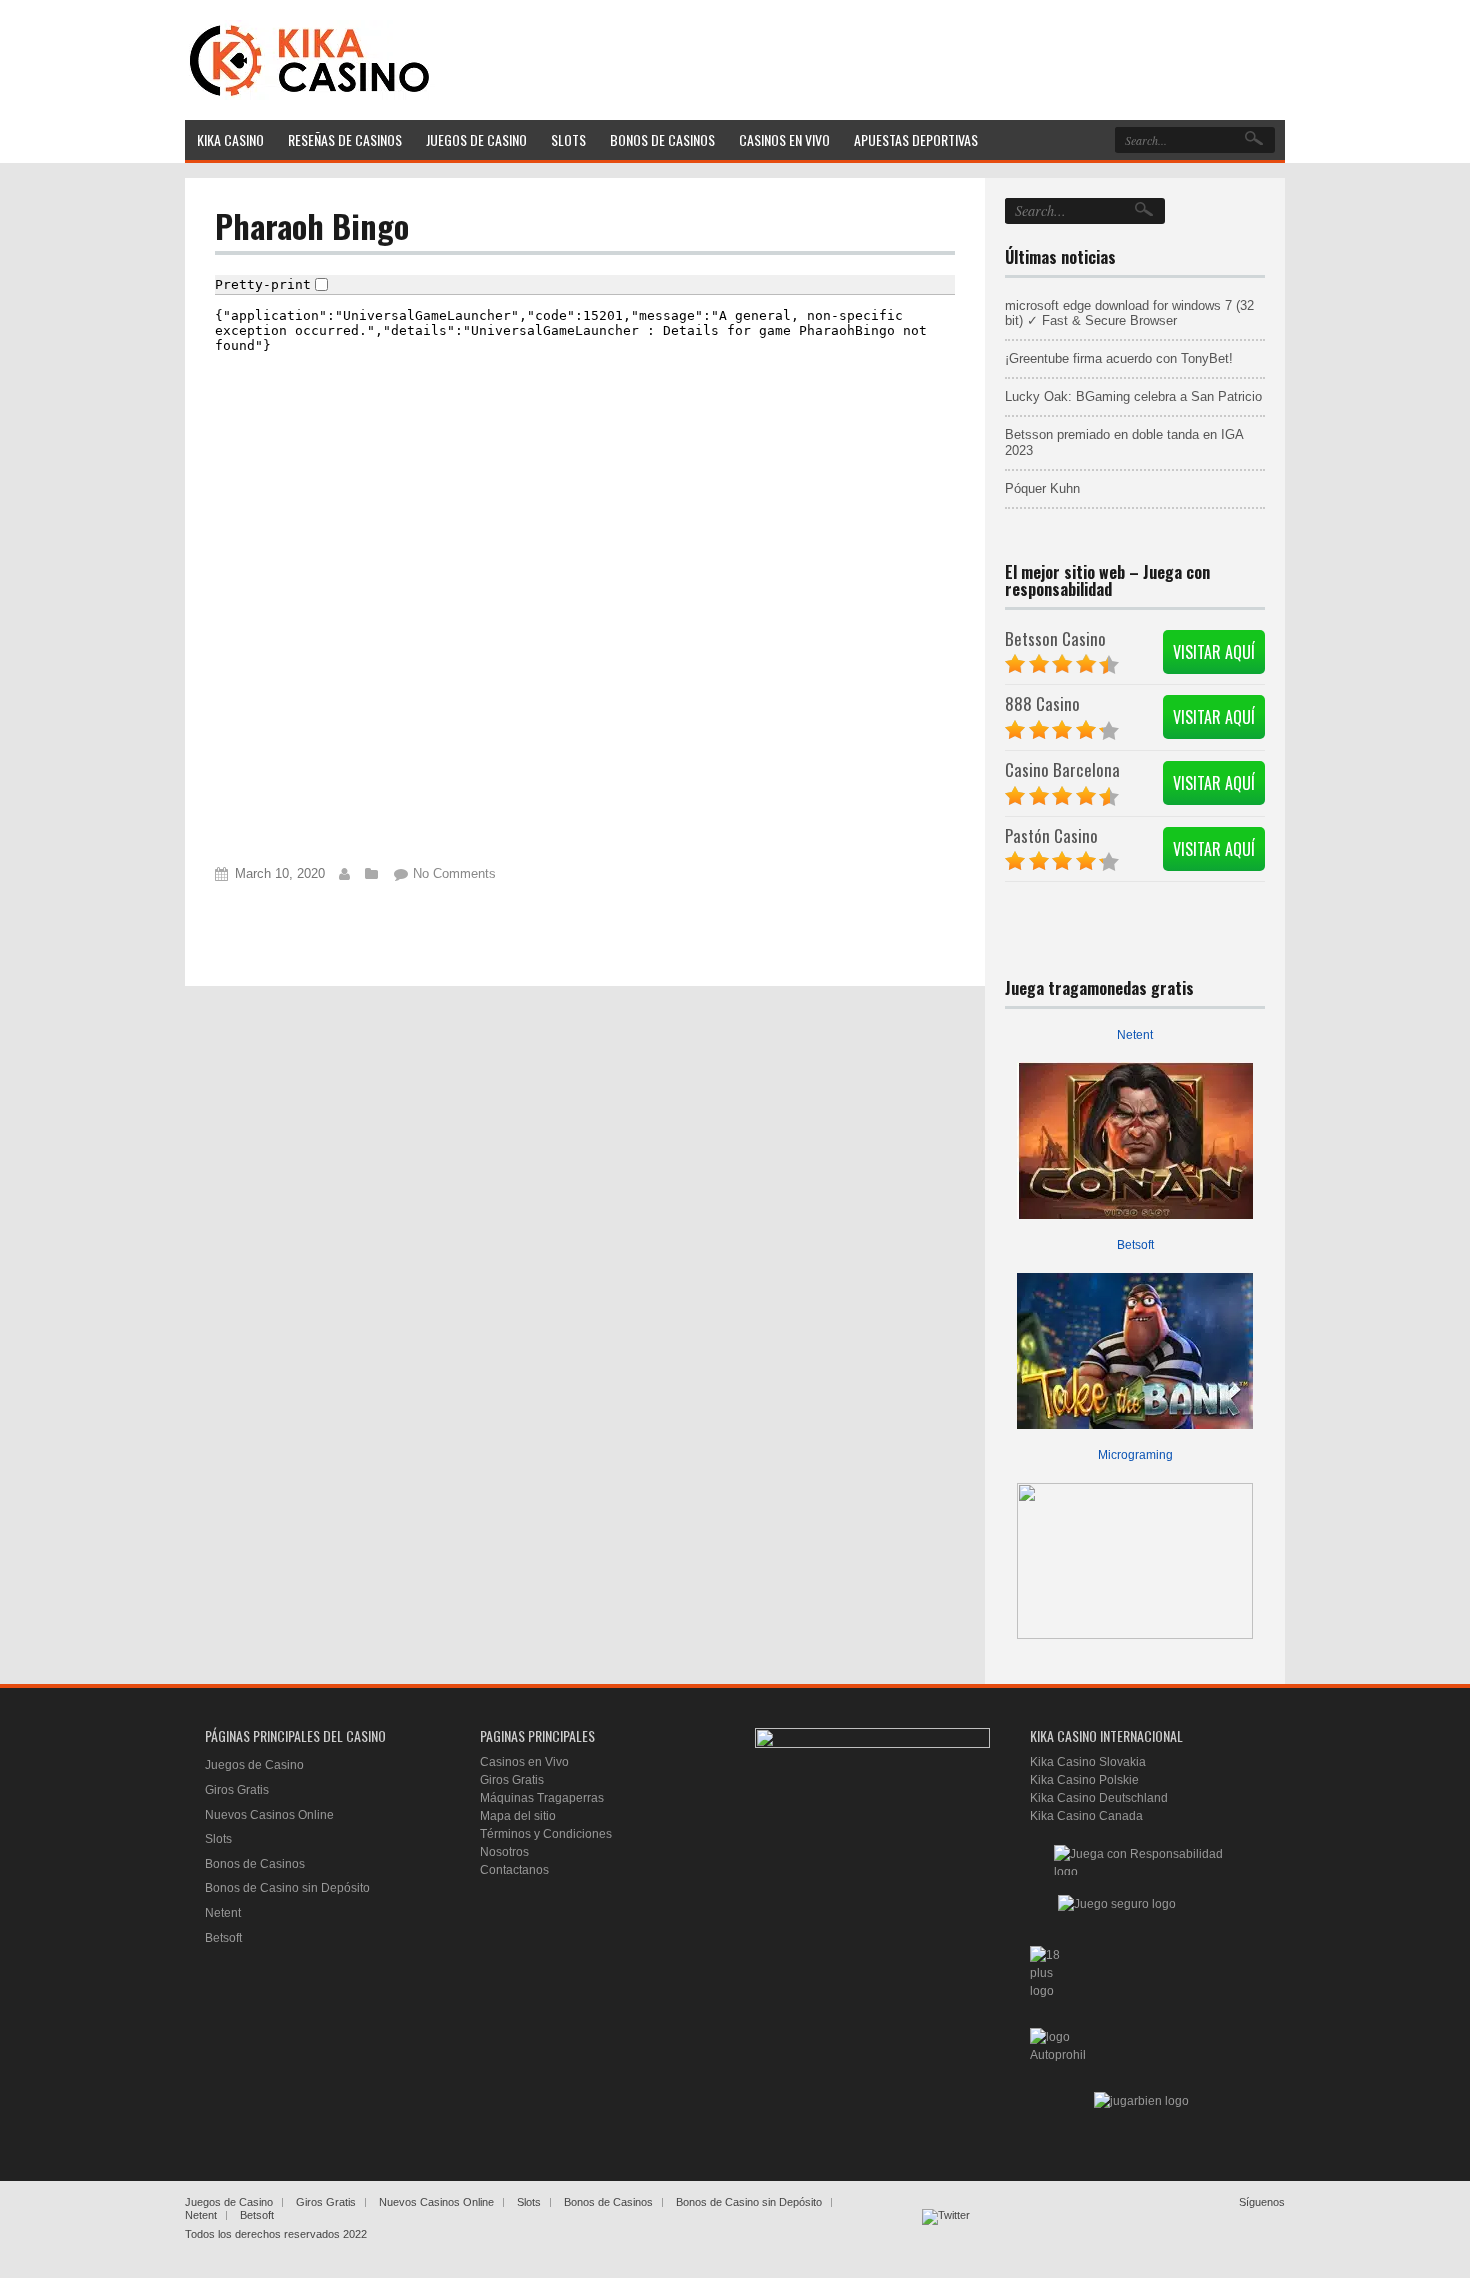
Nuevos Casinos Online (269, 1815)
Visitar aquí (1214, 652)
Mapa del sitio (518, 1816)
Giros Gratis (237, 1790)
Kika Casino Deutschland (1099, 1798)
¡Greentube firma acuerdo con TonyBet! (1119, 358)
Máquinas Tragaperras (542, 1798)
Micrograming (1135, 1455)
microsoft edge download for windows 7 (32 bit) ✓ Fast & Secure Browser (1129, 313)
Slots (218, 1839)
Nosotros (504, 1852)
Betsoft (1135, 1245)
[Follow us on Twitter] (946, 2233)
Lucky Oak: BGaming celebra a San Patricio (1133, 396)
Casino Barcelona (1062, 769)
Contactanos (514, 1870)
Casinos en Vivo (524, 1762)
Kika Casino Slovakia (1088, 1762)
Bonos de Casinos (255, 1864)
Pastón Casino (1051, 835)
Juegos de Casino (254, 1765)
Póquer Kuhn (1042, 488)
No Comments (454, 873)
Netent (1135, 1035)
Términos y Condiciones (546, 1834)
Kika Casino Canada (1086, 1816)
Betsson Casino (1055, 638)
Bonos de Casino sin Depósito (287, 1888)
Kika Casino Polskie (1084, 1780)
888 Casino (1042, 703)
